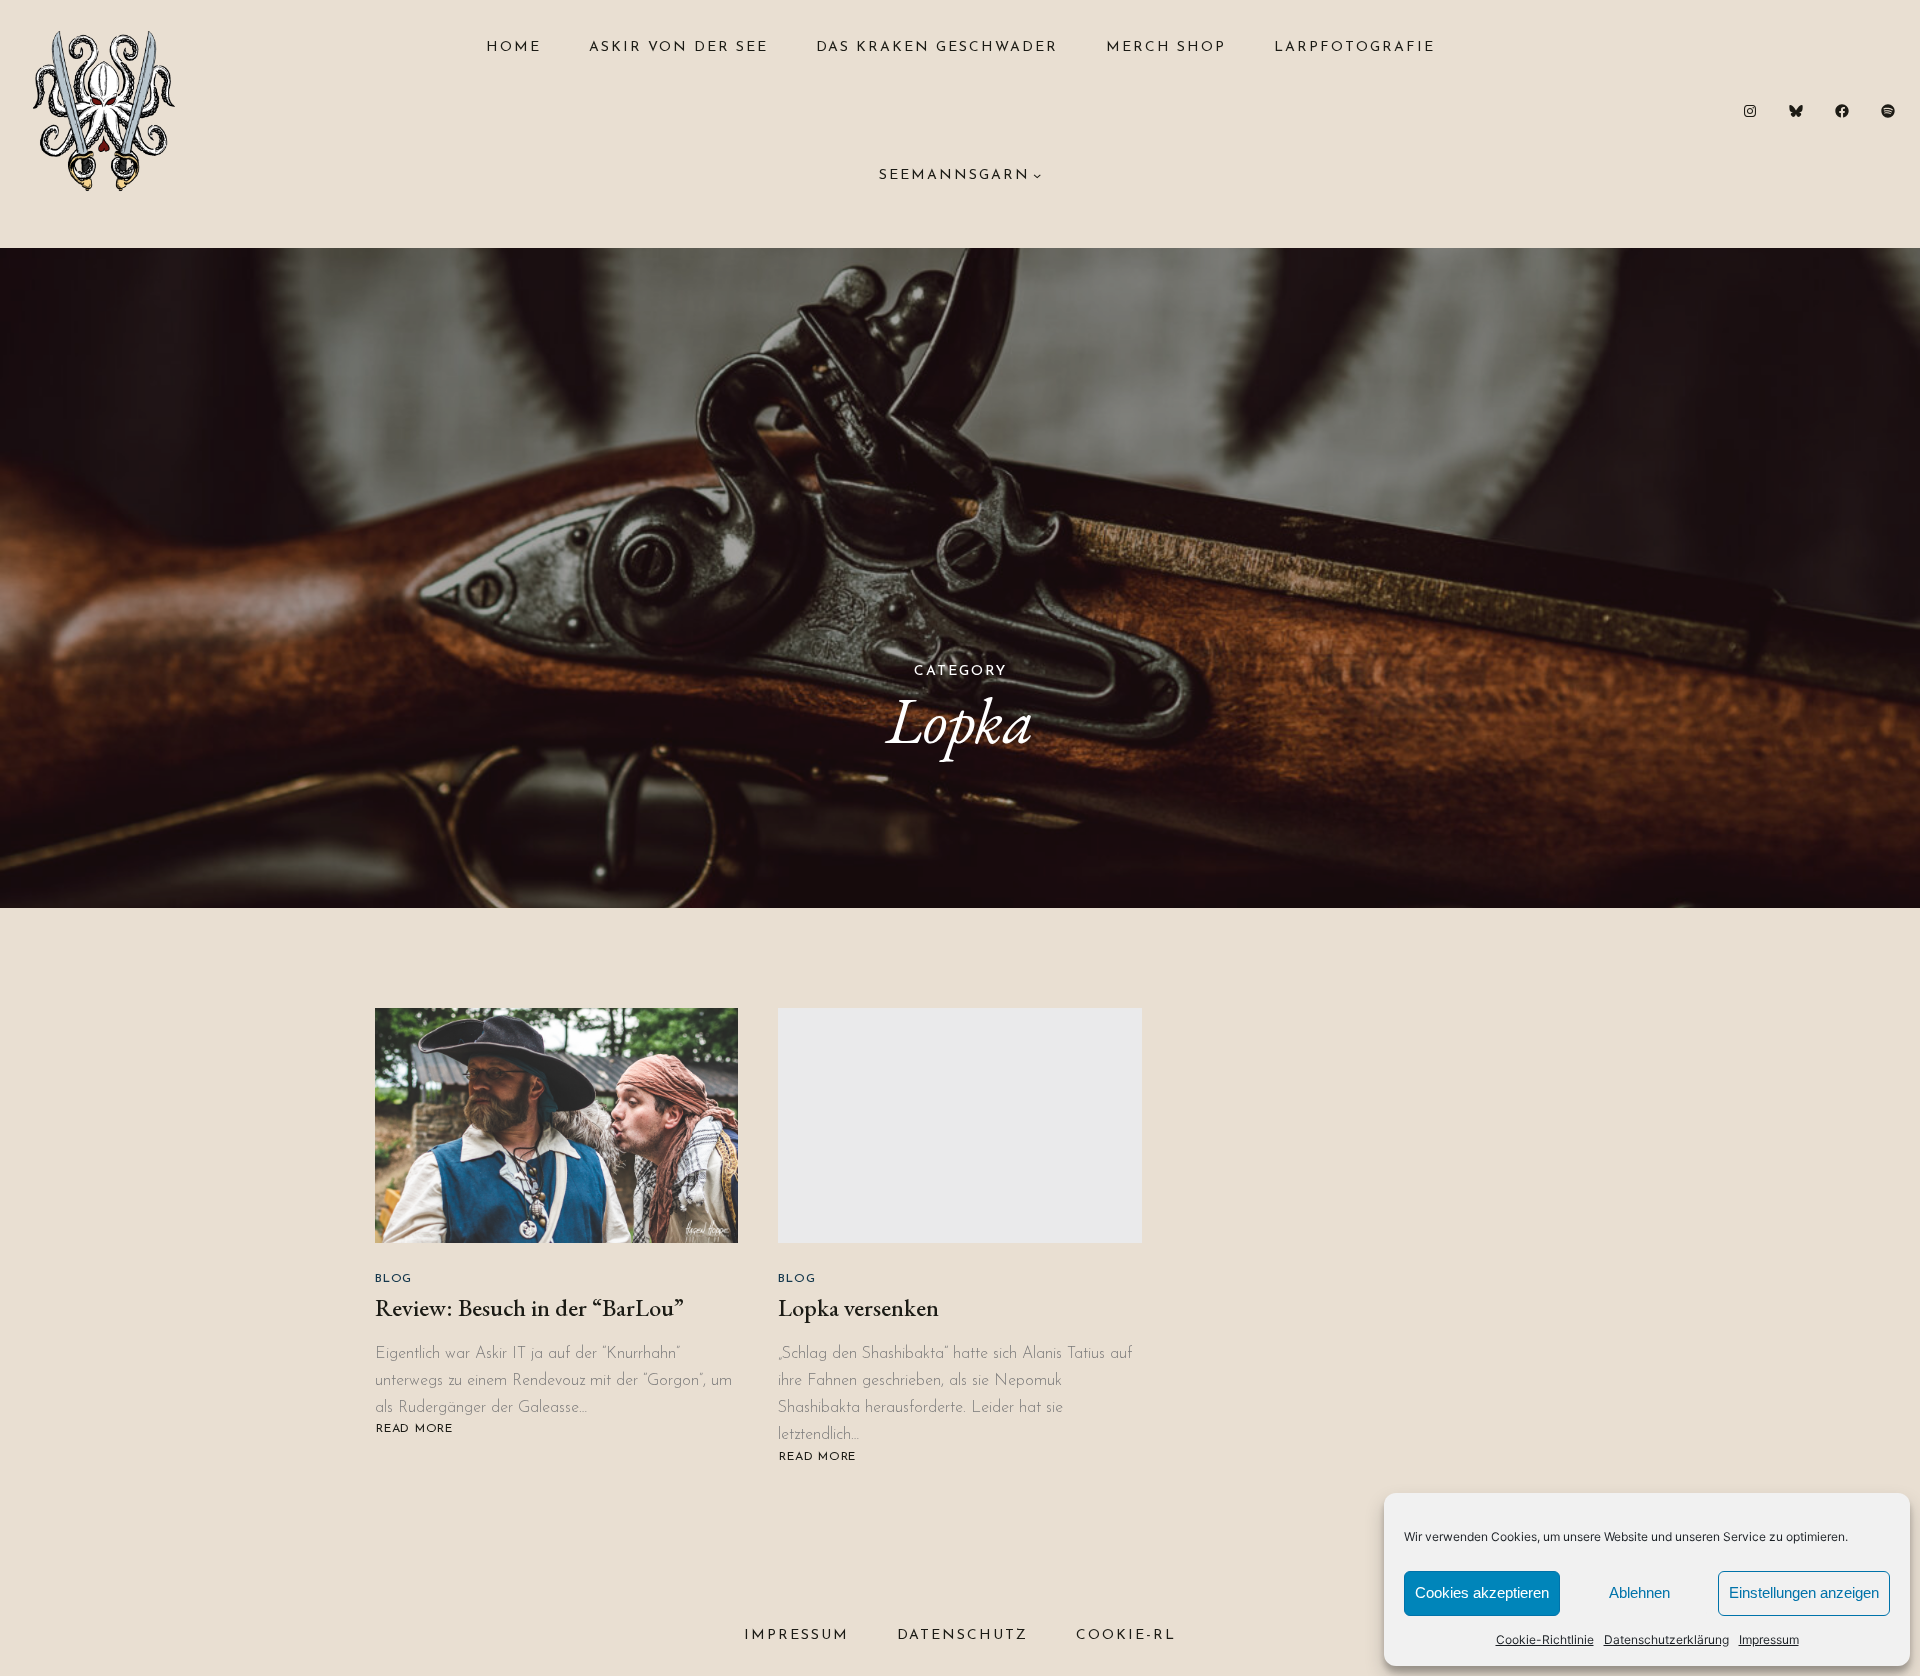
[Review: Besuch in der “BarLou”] (556, 1125)
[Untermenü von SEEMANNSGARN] (1037, 175)
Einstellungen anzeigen (1804, 1592)
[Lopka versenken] (959, 1125)
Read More (414, 1429)
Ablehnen (1639, 1592)
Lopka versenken (858, 1307)
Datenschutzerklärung (1666, 1639)
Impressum (1769, 1639)
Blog (393, 1279)
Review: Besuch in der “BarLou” (529, 1307)
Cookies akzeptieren (1482, 1592)
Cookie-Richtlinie (1545, 1639)
